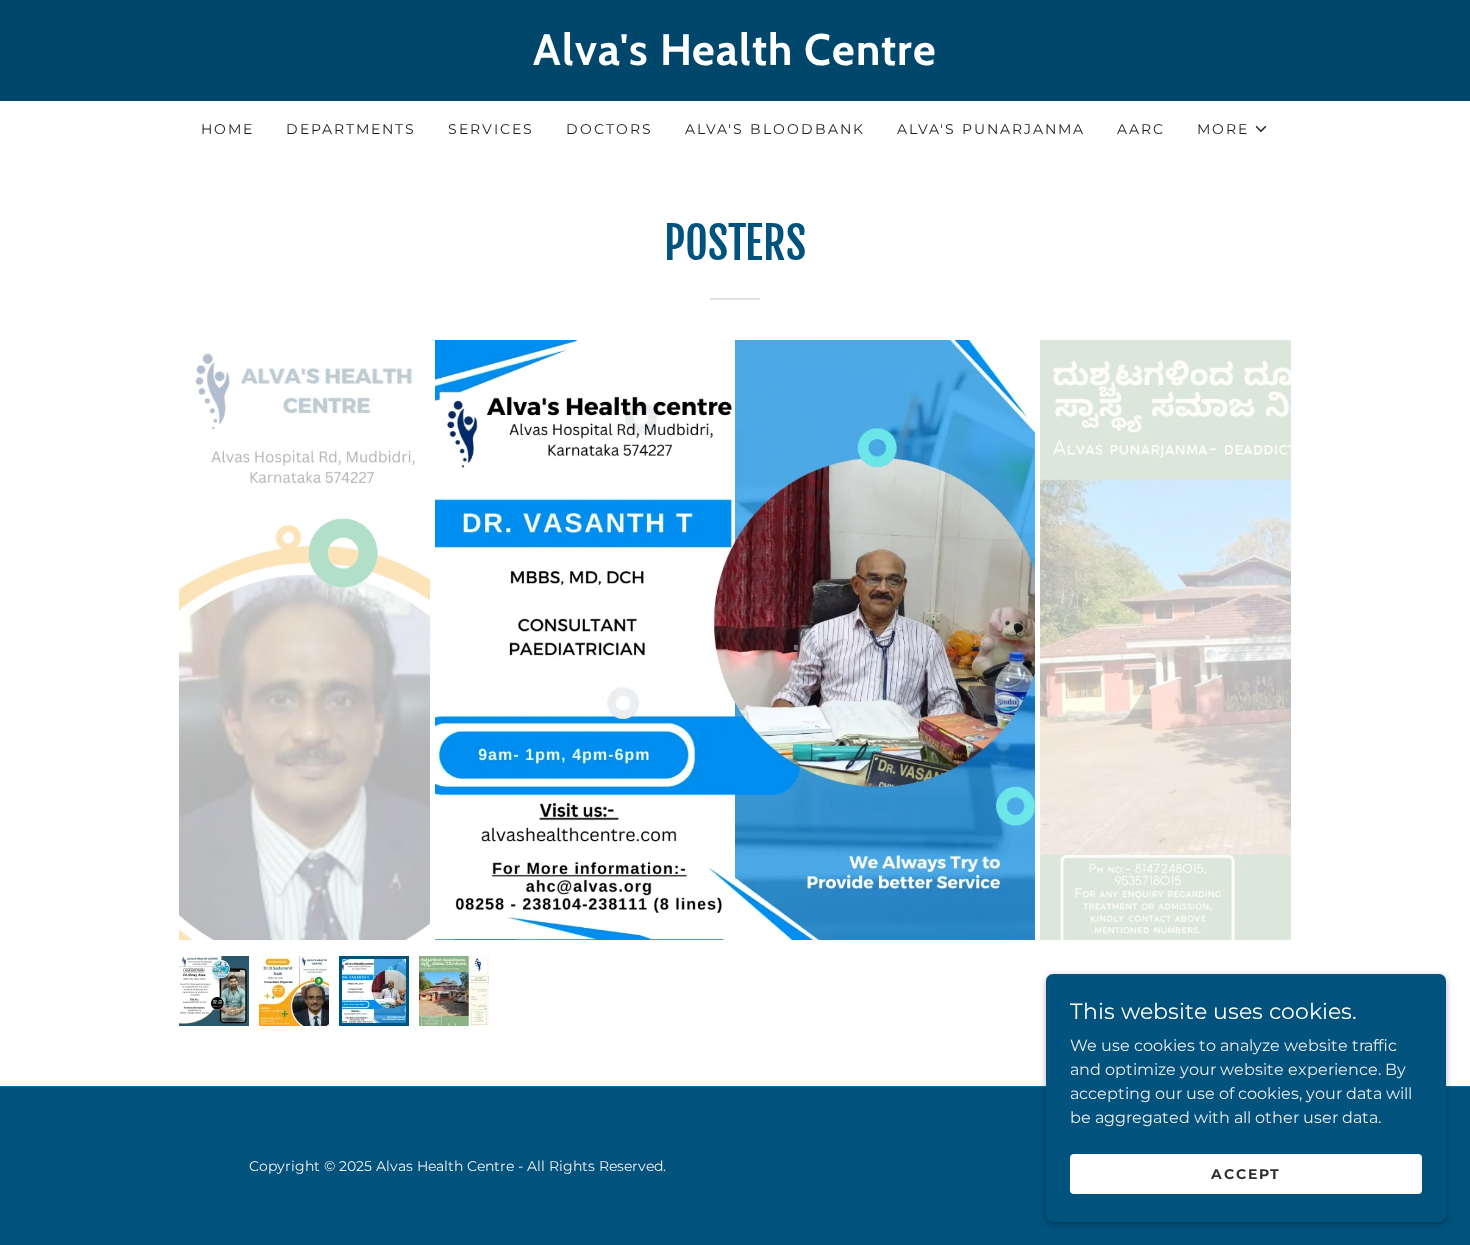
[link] (735, 59)
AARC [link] (1141, 129)
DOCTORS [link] (609, 129)
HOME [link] (227, 129)
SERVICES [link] (491, 129)
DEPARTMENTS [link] (351, 129)
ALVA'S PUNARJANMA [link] (991, 129)
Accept (1246, 1173)
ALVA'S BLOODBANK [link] (775, 129)
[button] (1233, 129)
